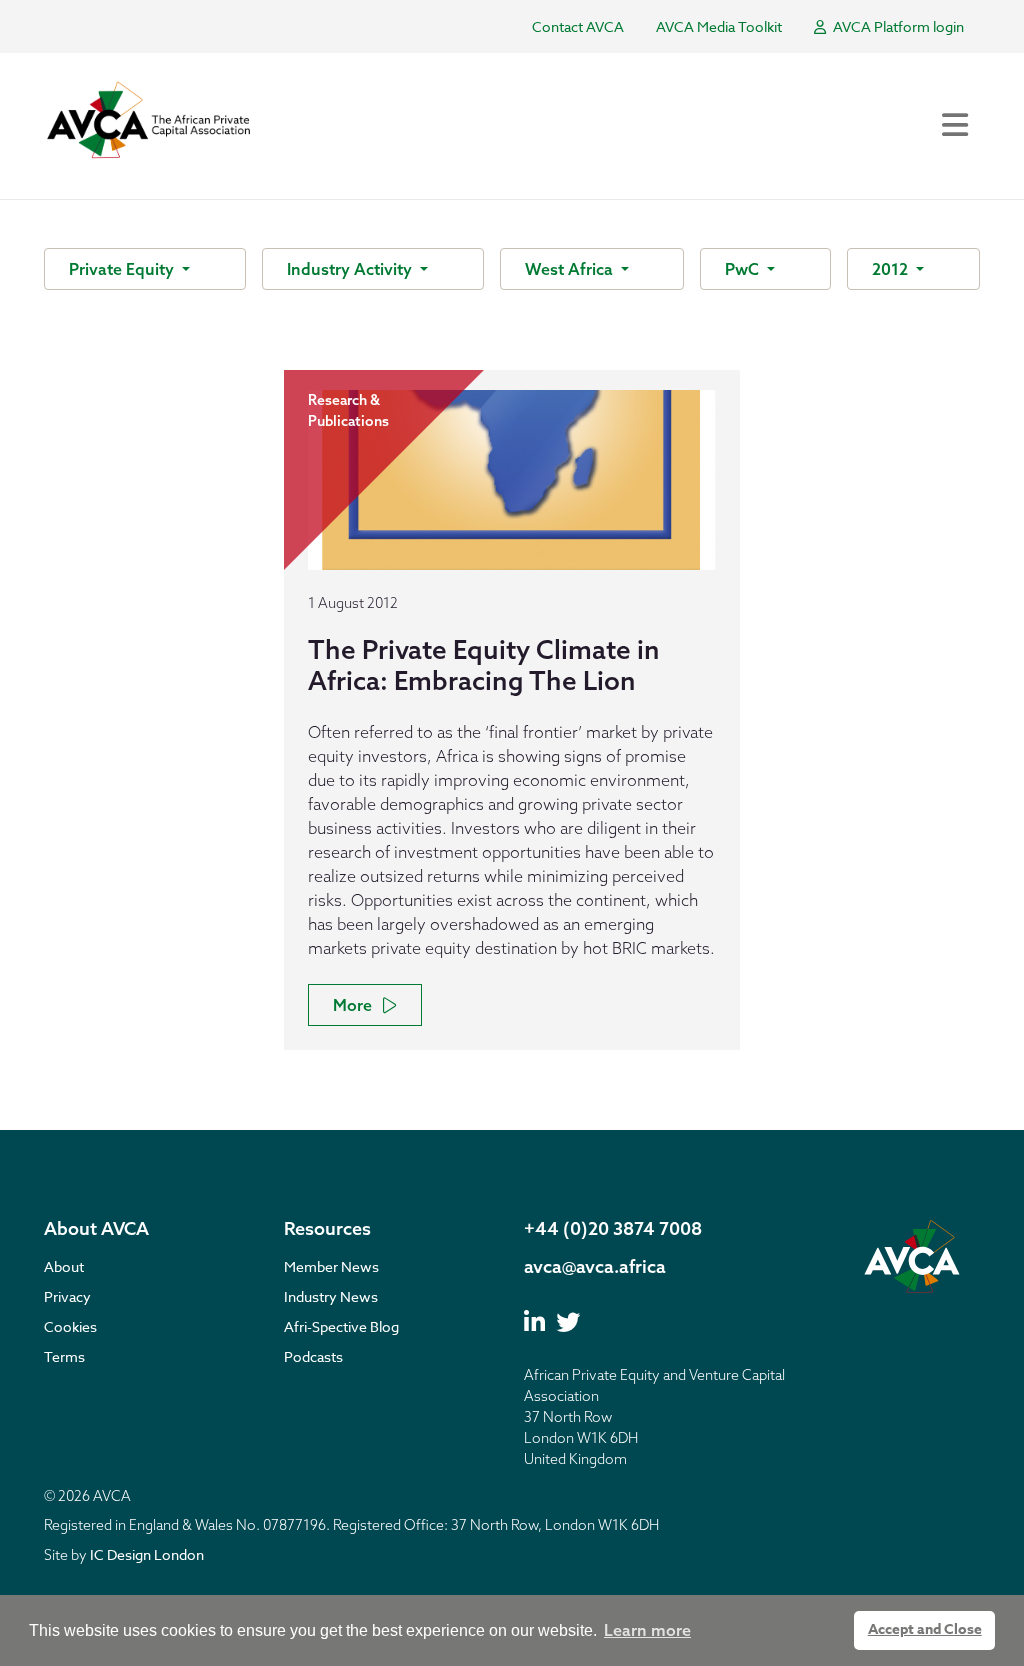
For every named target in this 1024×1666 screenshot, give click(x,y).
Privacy (67, 1296)
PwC (744, 269)
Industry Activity (351, 269)
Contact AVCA (578, 26)
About (64, 1266)
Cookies (70, 1326)
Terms (64, 1356)
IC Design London (147, 1554)
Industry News (331, 1296)
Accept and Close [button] (925, 1629)
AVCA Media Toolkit (719, 26)
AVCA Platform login (897, 26)
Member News (331, 1266)
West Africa (571, 269)
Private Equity (123, 269)
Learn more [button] (647, 1630)
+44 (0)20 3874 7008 (613, 1228)
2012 (892, 269)
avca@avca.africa (595, 1266)
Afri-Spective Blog (341, 1326)
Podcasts (313, 1356)
